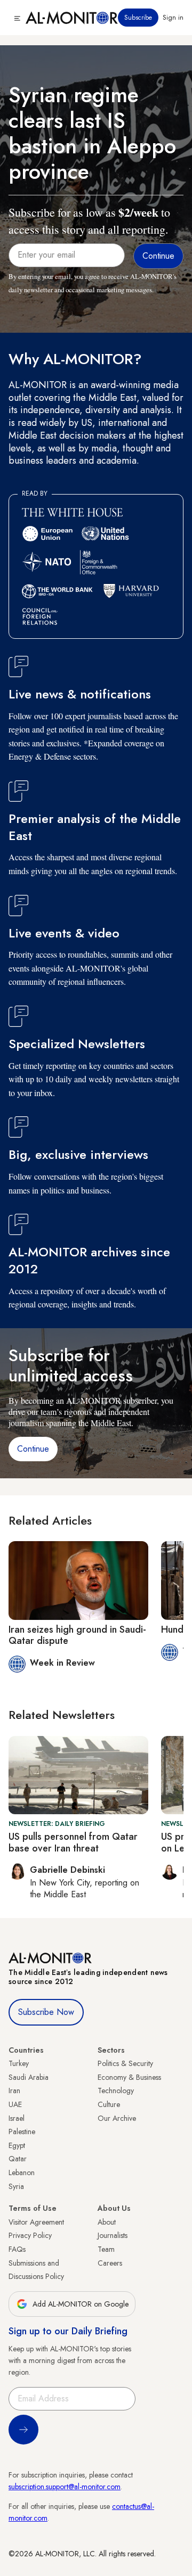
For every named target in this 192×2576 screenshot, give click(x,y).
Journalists (113, 2235)
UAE (15, 2104)
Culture (109, 2104)
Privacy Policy (30, 2235)
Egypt (17, 2145)
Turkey (19, 2063)
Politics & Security (125, 2063)
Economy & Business (129, 2077)
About (107, 2222)
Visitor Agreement (36, 2222)
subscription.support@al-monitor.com (65, 2487)
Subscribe (138, 18)
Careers (110, 2263)
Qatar (18, 2159)
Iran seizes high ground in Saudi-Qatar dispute (77, 1635)
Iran (14, 2091)
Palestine (22, 2131)
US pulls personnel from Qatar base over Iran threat (73, 1842)
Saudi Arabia (29, 2077)
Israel (17, 2118)
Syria (16, 2186)
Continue (33, 1449)
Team (106, 2249)
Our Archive (117, 2118)
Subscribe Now (46, 2012)
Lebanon (22, 2172)
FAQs (17, 2249)
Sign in (173, 18)
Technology (116, 2091)
